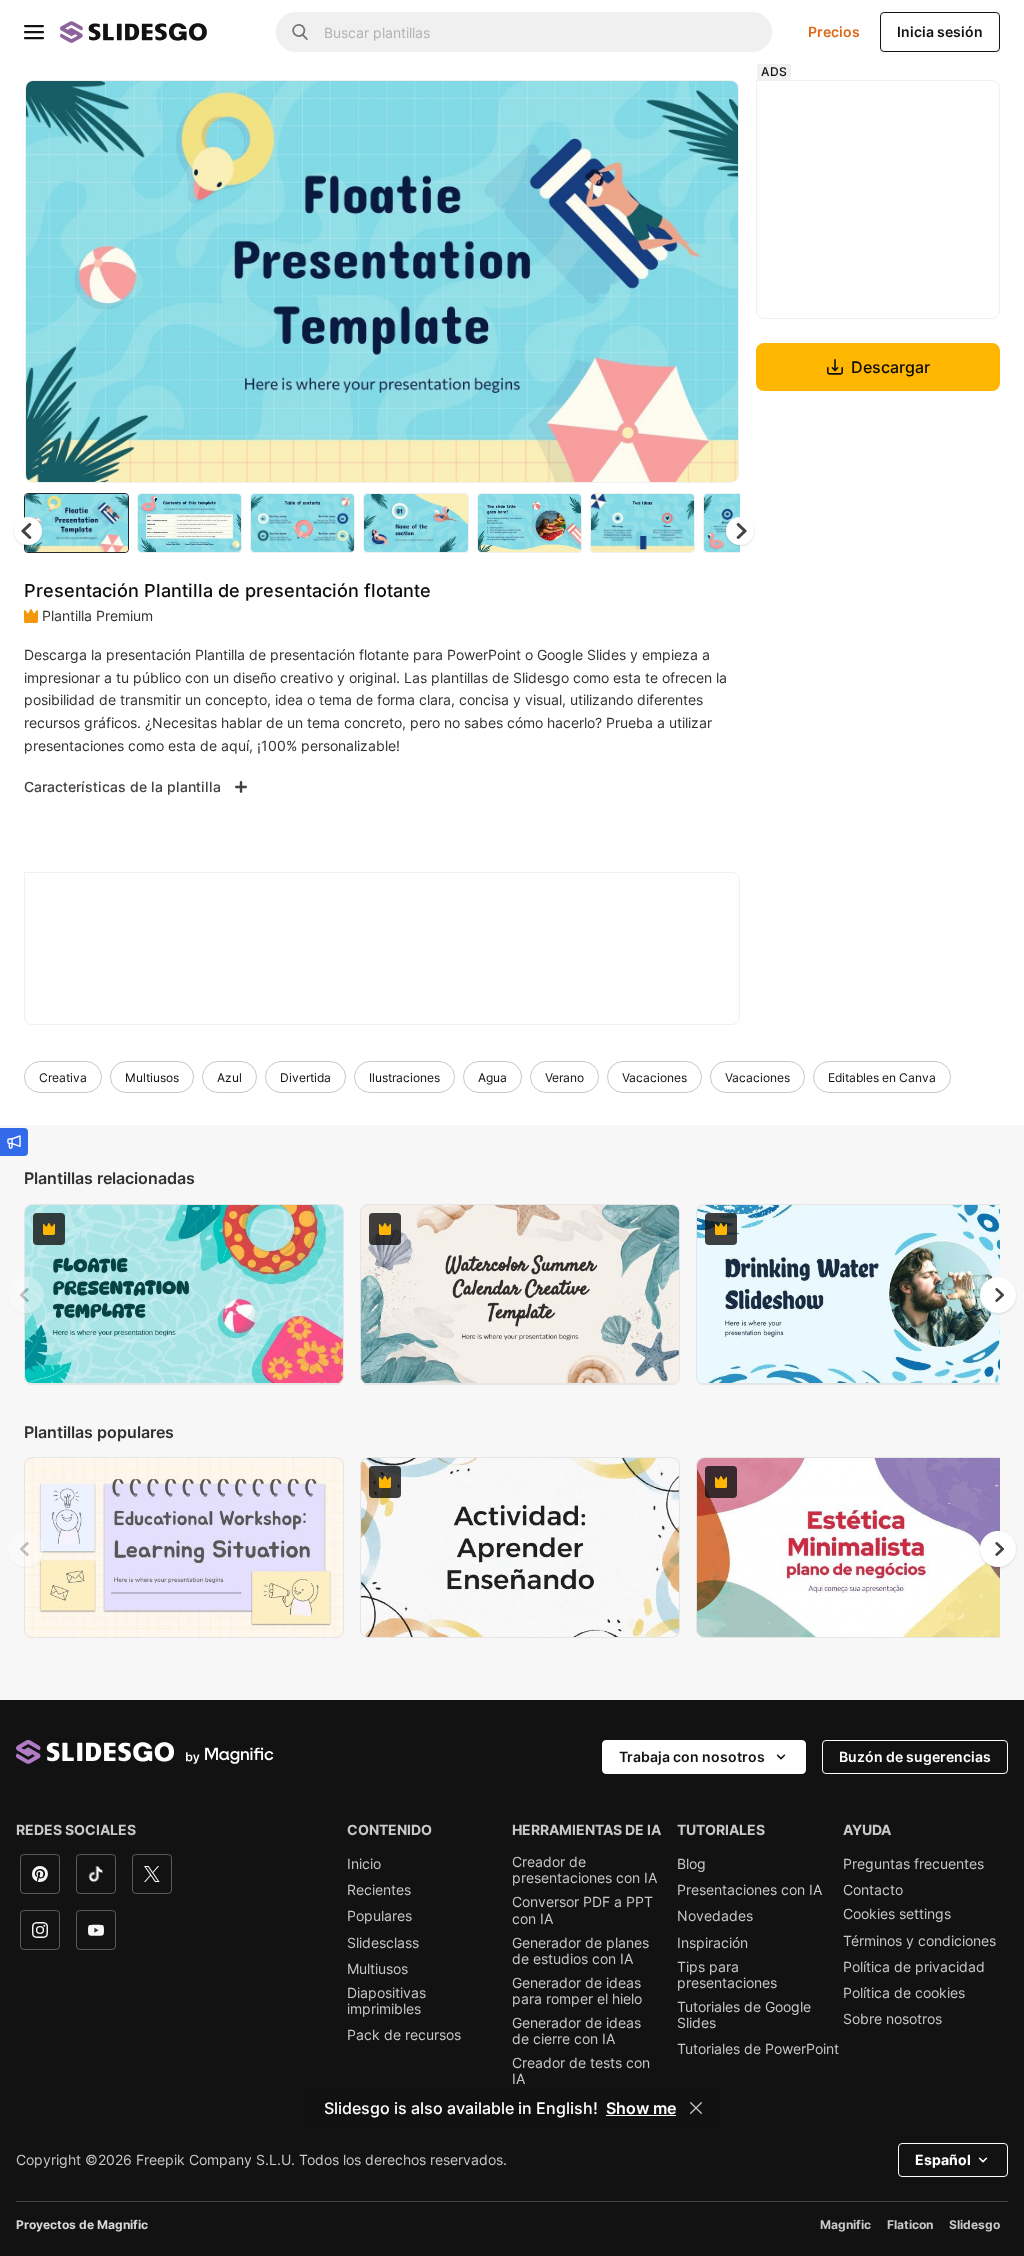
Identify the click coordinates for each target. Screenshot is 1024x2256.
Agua (492, 1077)
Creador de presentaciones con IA (584, 1870)
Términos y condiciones (919, 1941)
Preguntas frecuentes (913, 1864)
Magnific (845, 2224)
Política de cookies (904, 1993)
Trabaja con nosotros (692, 1756)
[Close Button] (696, 2108)
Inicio (364, 1864)
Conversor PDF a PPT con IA (582, 1910)
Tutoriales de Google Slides (744, 2015)
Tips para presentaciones (727, 1975)
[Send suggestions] (14, 1142)
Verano (564, 1077)
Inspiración (712, 1943)
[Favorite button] (653, 112)
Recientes (379, 1890)
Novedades (715, 1916)
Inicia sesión (940, 31)
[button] (740, 531)
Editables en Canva (882, 1077)
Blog (691, 1864)
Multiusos (152, 1077)
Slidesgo (974, 2224)
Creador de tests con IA (581, 2071)
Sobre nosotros (892, 2019)
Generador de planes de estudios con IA (580, 1951)
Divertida (305, 1077)
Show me (641, 2108)
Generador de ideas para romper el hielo (577, 1991)
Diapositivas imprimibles (386, 2001)
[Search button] (300, 32)
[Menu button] (34, 32)
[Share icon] (705, 112)
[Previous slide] (26, 1295)
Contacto (873, 1890)
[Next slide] (709, 281)
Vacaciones (654, 1077)
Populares (379, 1916)
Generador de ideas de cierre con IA (576, 2031)
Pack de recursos (404, 2035)
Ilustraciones (404, 1077)
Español (943, 2159)
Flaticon (910, 2224)
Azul (229, 1077)
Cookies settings (897, 1914)
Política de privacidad (914, 1967)
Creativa (63, 1077)
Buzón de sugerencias (915, 1756)
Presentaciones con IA (749, 1890)
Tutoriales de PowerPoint (758, 2049)
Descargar (890, 367)
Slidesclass (383, 1943)
